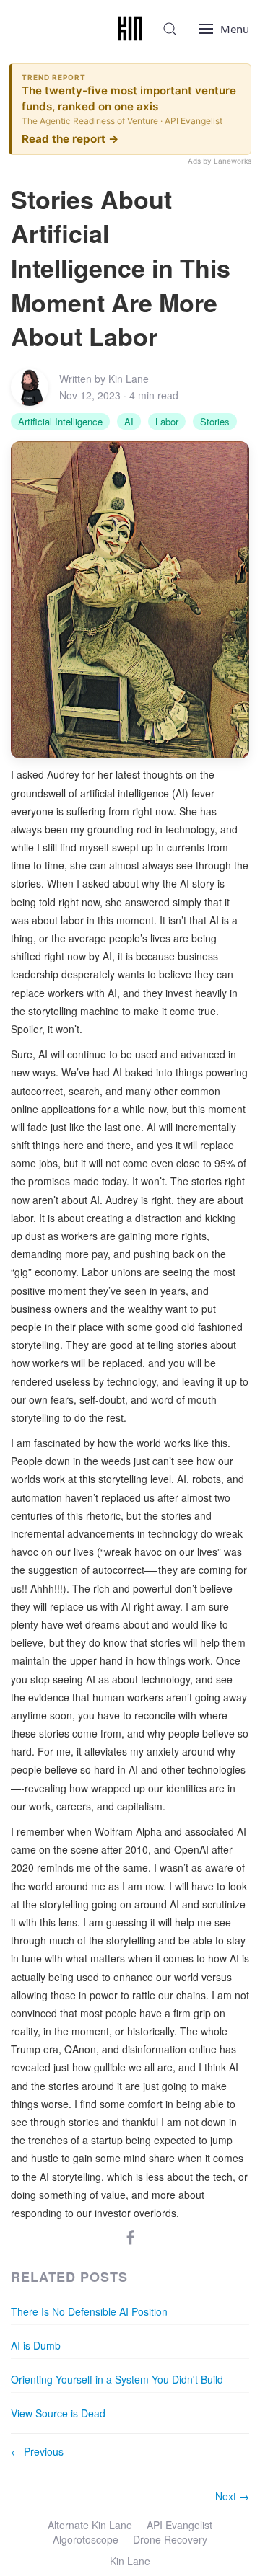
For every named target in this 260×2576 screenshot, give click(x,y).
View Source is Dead (58, 2413)
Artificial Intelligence (60, 421)
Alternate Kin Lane (90, 2525)
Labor (167, 421)
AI (129, 421)
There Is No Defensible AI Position (89, 2311)
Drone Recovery (170, 2539)
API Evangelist (179, 2525)
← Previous (37, 2451)
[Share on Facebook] (131, 2236)
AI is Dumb (36, 2345)
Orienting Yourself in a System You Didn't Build (117, 2379)
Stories (215, 421)
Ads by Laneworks (220, 161)
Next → (232, 2496)
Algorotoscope (86, 2539)
